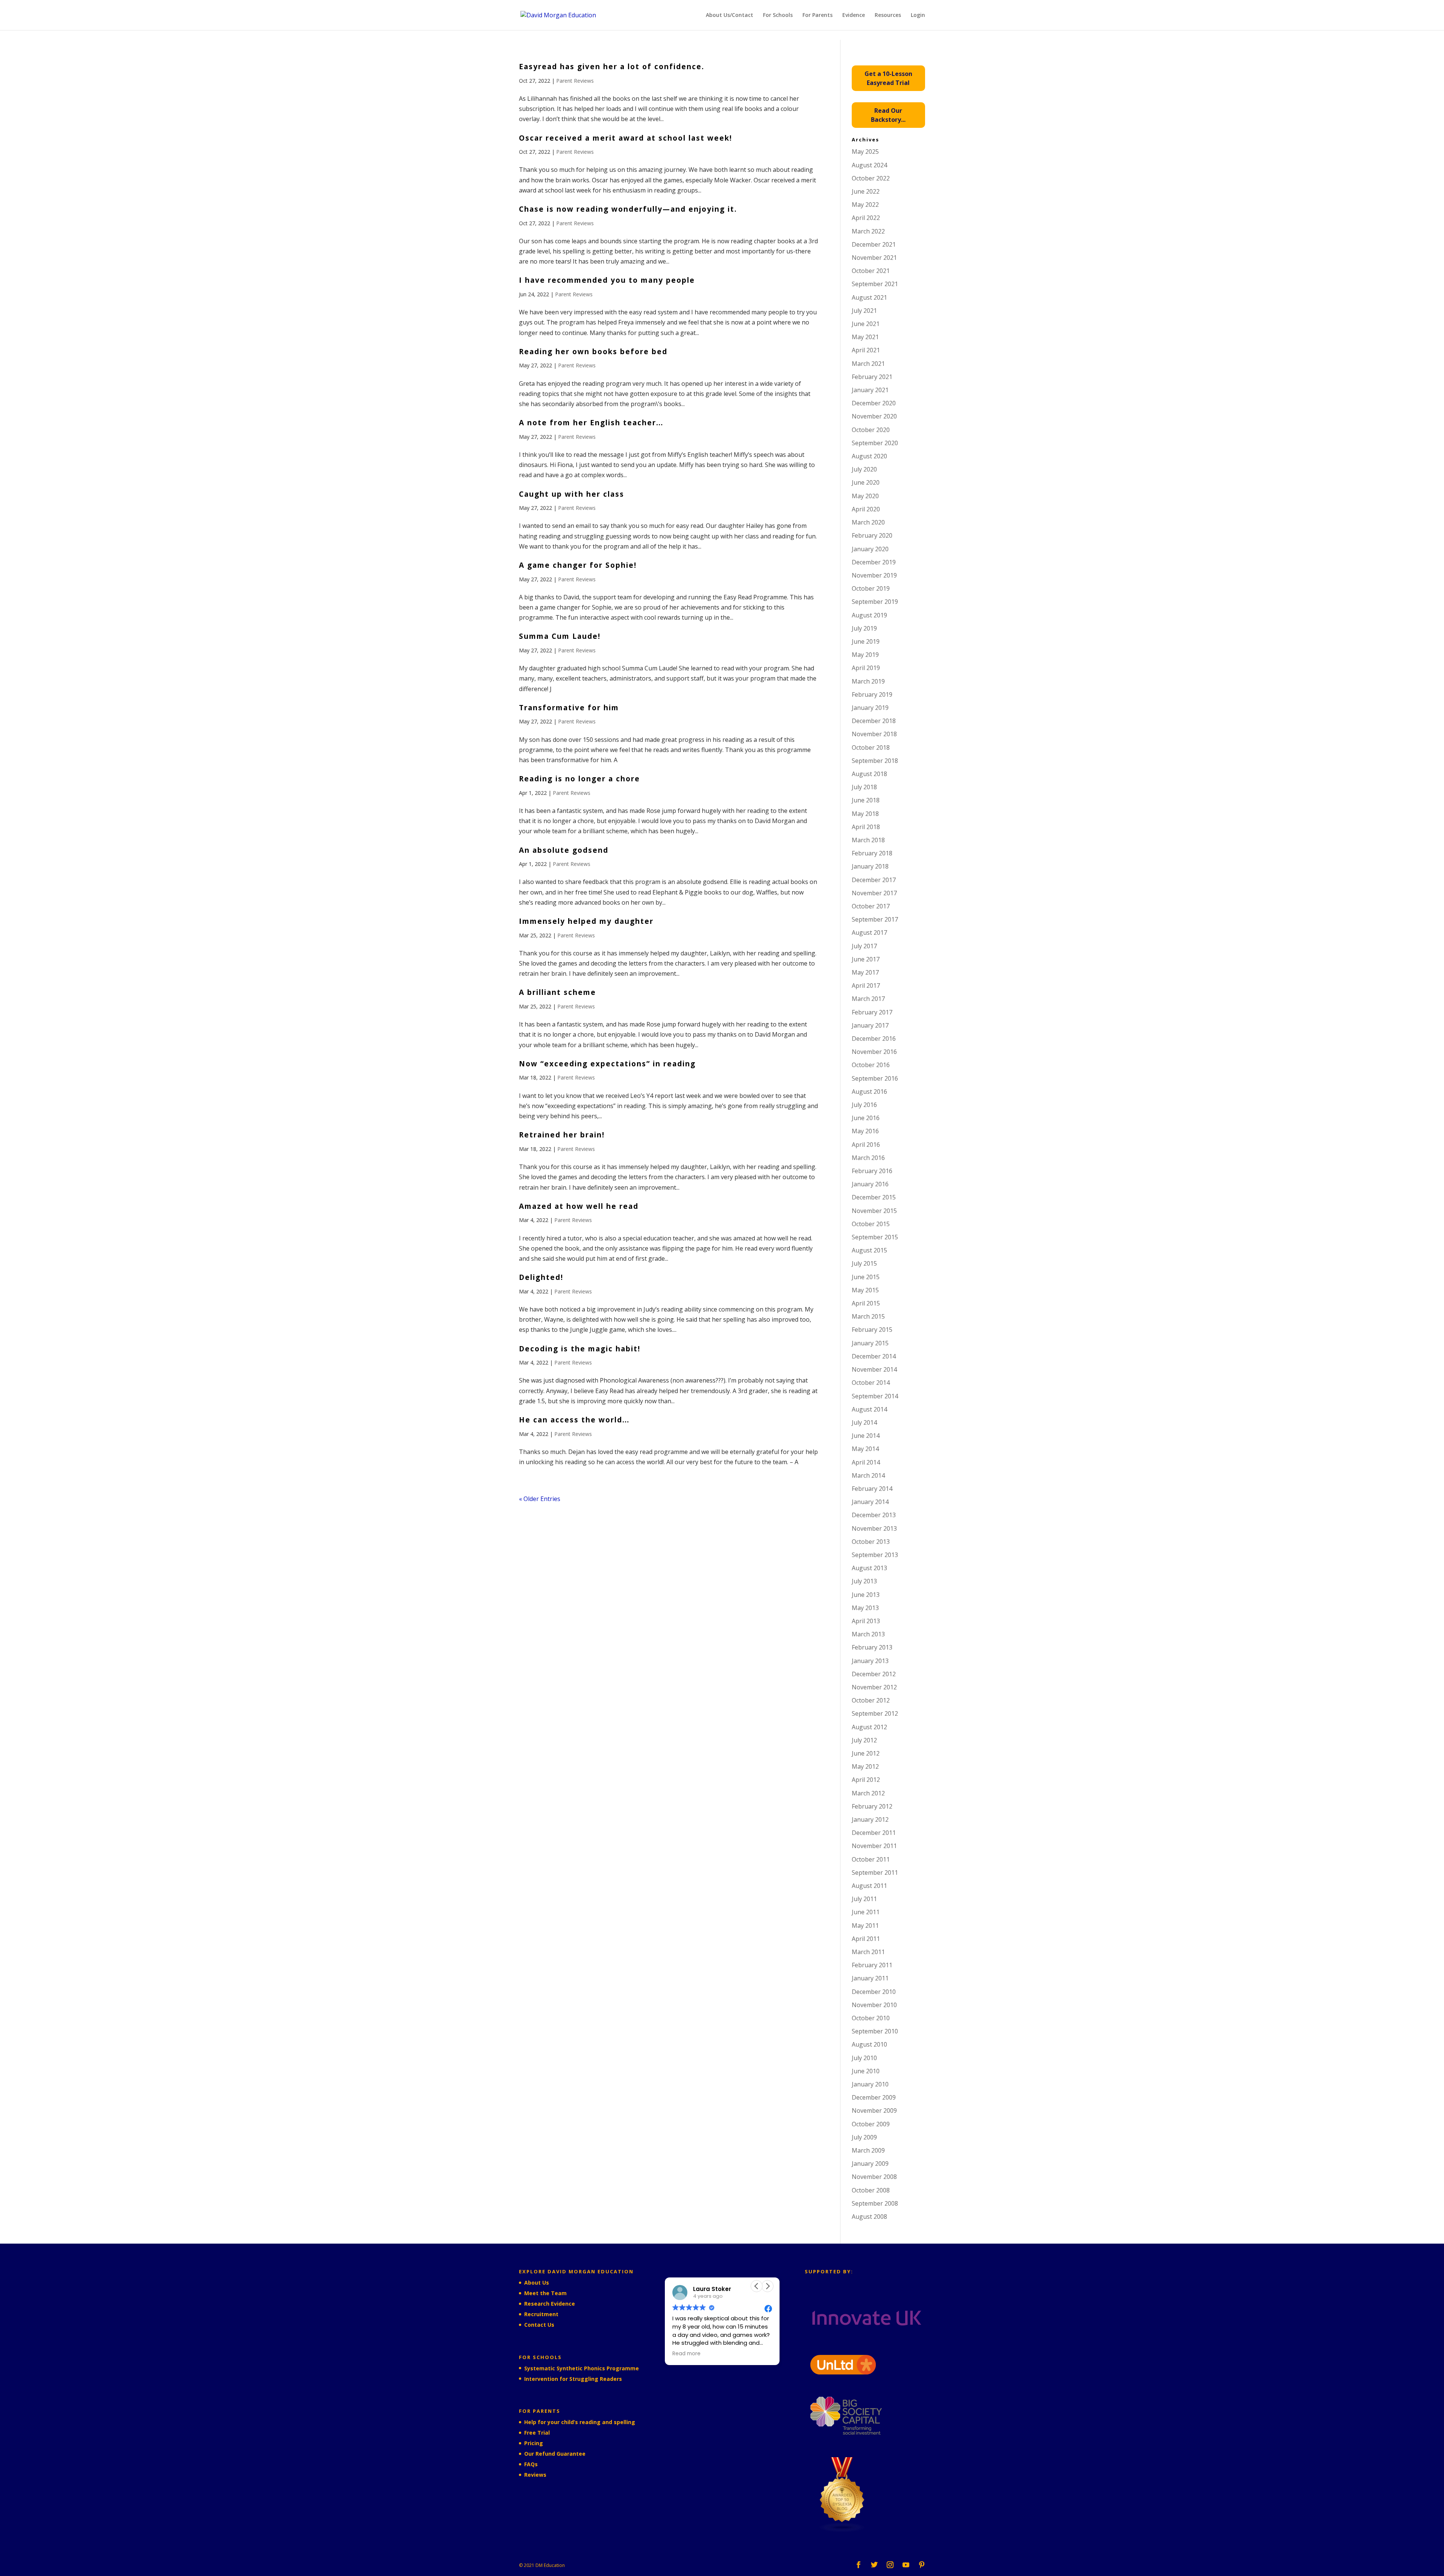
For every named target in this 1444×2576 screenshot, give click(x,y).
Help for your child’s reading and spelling (580, 2422)
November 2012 (874, 1687)
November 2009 (874, 2111)
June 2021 (866, 324)
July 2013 (864, 1581)
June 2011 (866, 1912)
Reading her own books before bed (593, 352)
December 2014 (874, 1356)
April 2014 (866, 1462)
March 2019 (868, 681)
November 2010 (874, 2005)
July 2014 (864, 1422)
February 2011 (872, 1965)
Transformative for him (569, 708)
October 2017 (871, 906)
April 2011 (866, 1939)
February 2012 (872, 1806)
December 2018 (874, 721)
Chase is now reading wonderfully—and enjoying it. (628, 209)
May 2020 (865, 496)
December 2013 (874, 1515)
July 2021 (864, 311)
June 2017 (866, 959)
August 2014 (869, 1409)
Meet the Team (545, 2293)
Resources (888, 15)
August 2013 (869, 1568)
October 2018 (871, 747)
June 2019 (866, 641)
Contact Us (539, 2325)
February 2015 (872, 1330)
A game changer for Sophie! (578, 565)
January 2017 (870, 1025)
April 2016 (866, 1145)
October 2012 (871, 1700)
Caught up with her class (572, 494)
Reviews (535, 2475)
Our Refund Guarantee (555, 2454)
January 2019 (870, 708)
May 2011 (865, 1926)
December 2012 (874, 1674)
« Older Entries (540, 1499)
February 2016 (872, 1171)
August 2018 (869, 774)
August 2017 (869, 932)
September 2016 (875, 1078)
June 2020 (866, 482)
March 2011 (868, 1952)
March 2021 (868, 364)
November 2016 (874, 1052)
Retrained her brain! (562, 1135)
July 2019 (864, 628)
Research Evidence (550, 2304)
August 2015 (869, 1250)
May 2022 (865, 205)
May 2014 (865, 1449)
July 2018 (864, 787)
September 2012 (875, 1713)
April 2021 (866, 350)
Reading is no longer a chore (579, 779)
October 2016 (871, 1065)
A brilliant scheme (557, 992)
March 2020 (868, 522)
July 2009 (864, 2137)
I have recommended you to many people (607, 280)
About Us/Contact (730, 15)
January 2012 (870, 1819)
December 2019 (874, 562)
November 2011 (874, 1846)
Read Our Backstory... (888, 115)
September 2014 (875, 1396)
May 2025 (865, 152)
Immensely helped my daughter (586, 921)
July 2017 (864, 946)
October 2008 (871, 2190)
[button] (768, 2286)
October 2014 (871, 1383)
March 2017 (868, 999)
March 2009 (868, 2150)
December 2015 (874, 1197)
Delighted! (541, 1277)
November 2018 (874, 734)
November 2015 (874, 1211)
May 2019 (865, 655)
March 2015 (868, 1316)
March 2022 (868, 231)
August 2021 (869, 297)
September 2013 (875, 1555)
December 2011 (874, 1833)
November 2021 (874, 258)
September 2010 (875, 2031)
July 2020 (864, 469)
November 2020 (874, 416)
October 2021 (871, 271)
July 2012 (864, 1740)
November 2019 (874, 575)
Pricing (534, 2443)
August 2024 (869, 165)
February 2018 (872, 853)
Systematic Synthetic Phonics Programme (582, 2368)
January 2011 (870, 1978)
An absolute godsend (564, 850)
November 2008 (874, 2177)
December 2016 (874, 1039)
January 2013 (870, 1661)
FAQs (531, 2464)
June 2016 (866, 1118)
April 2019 (866, 668)
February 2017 (872, 1012)
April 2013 (866, 1621)
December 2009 (874, 2097)
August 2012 (869, 1727)
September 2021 (875, 284)
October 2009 (871, 2124)
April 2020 (866, 509)
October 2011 (871, 1859)
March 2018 (868, 840)
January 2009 (870, 2164)
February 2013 (872, 1647)
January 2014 (870, 1502)
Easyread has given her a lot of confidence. (612, 67)
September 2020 (875, 443)
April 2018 (866, 827)
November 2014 (874, 1369)
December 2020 (874, 403)
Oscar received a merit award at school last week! (626, 138)
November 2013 (874, 1528)
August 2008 (869, 2217)
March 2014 (868, 1475)
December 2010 (874, 1992)
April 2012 (866, 1780)
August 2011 (869, 1886)
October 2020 (871, 430)
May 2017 (865, 972)
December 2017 (874, 880)
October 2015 (871, 1224)
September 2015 (875, 1237)
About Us (537, 2283)
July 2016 (864, 1105)
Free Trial (537, 2433)
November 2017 (874, 893)
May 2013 (865, 1608)
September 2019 (875, 602)
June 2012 (866, 1753)
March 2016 (868, 1158)
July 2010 (864, 2058)
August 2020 (869, 456)
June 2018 (866, 800)
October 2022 (871, 178)
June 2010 (866, 2071)
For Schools (778, 15)
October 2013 (871, 1542)
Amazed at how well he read (579, 1206)
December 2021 (874, 244)
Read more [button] (687, 2354)
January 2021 (870, 390)
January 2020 (870, 549)
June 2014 (866, 1436)
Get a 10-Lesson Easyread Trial (888, 78)
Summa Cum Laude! (560, 636)
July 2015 (864, 1263)
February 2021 (872, 377)
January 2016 (870, 1184)
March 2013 (868, 1634)
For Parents (818, 15)
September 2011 (875, 1872)
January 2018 (870, 866)
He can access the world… (574, 1420)
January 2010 (870, 2084)
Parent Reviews (575, 81)
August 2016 (869, 1092)
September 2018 (875, 761)
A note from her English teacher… (591, 423)
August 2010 (869, 2044)
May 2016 (865, 1131)
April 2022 (866, 218)
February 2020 (872, 535)
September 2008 (875, 2203)
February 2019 (872, 694)
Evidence (854, 15)
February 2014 (872, 1489)
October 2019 (871, 588)
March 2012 (868, 1793)
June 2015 (866, 1277)
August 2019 (869, 615)
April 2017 (866, 986)
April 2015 (866, 1303)
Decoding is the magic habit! (580, 1349)
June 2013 (866, 1595)
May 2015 (865, 1290)
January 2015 (870, 1343)
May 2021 (865, 337)
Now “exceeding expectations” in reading (607, 1064)
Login (918, 15)
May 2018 (865, 814)
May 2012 (865, 1766)
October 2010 (871, 2018)
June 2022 (866, 191)
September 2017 (875, 919)
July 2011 (864, 1899)
